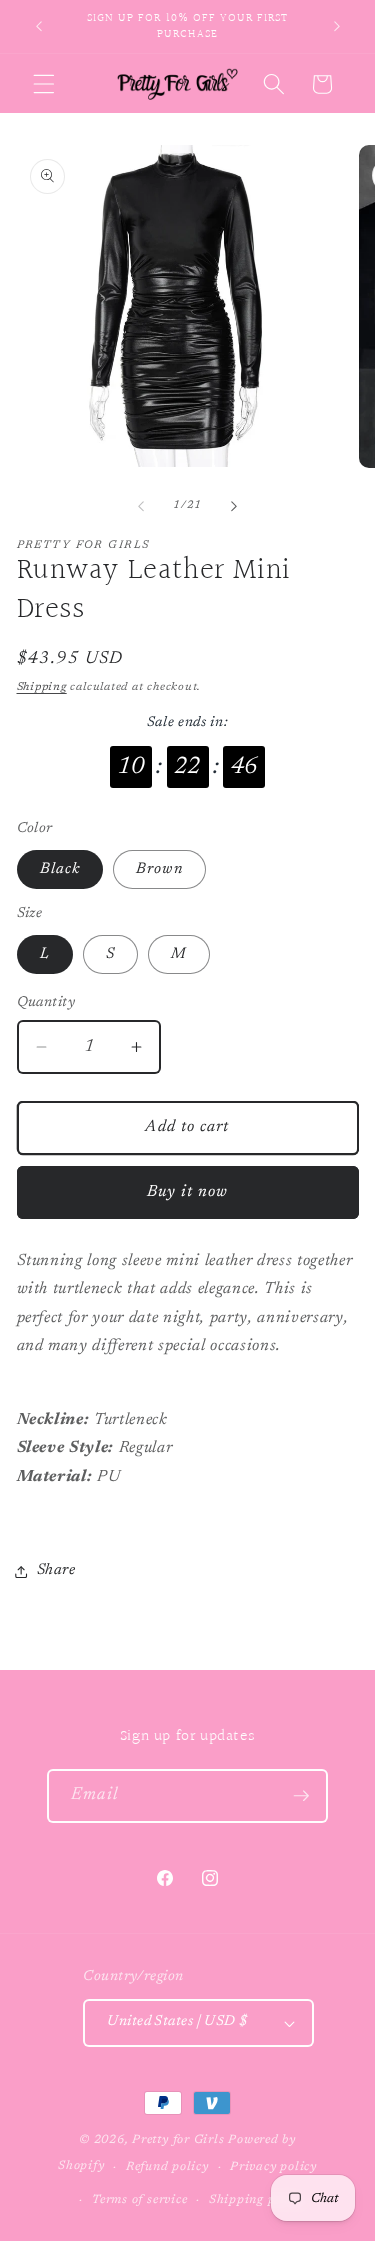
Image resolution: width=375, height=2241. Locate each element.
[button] (44, 84)
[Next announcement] (337, 27)
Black (60, 869)
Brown (159, 869)
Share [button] (56, 1570)
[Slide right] (234, 506)
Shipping (42, 687)
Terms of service (139, 2200)
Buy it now (188, 1192)
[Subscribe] (301, 1796)
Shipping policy (257, 2200)
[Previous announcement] (39, 27)
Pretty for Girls (178, 2140)
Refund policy (167, 2167)
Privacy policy (273, 2167)
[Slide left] (141, 506)
